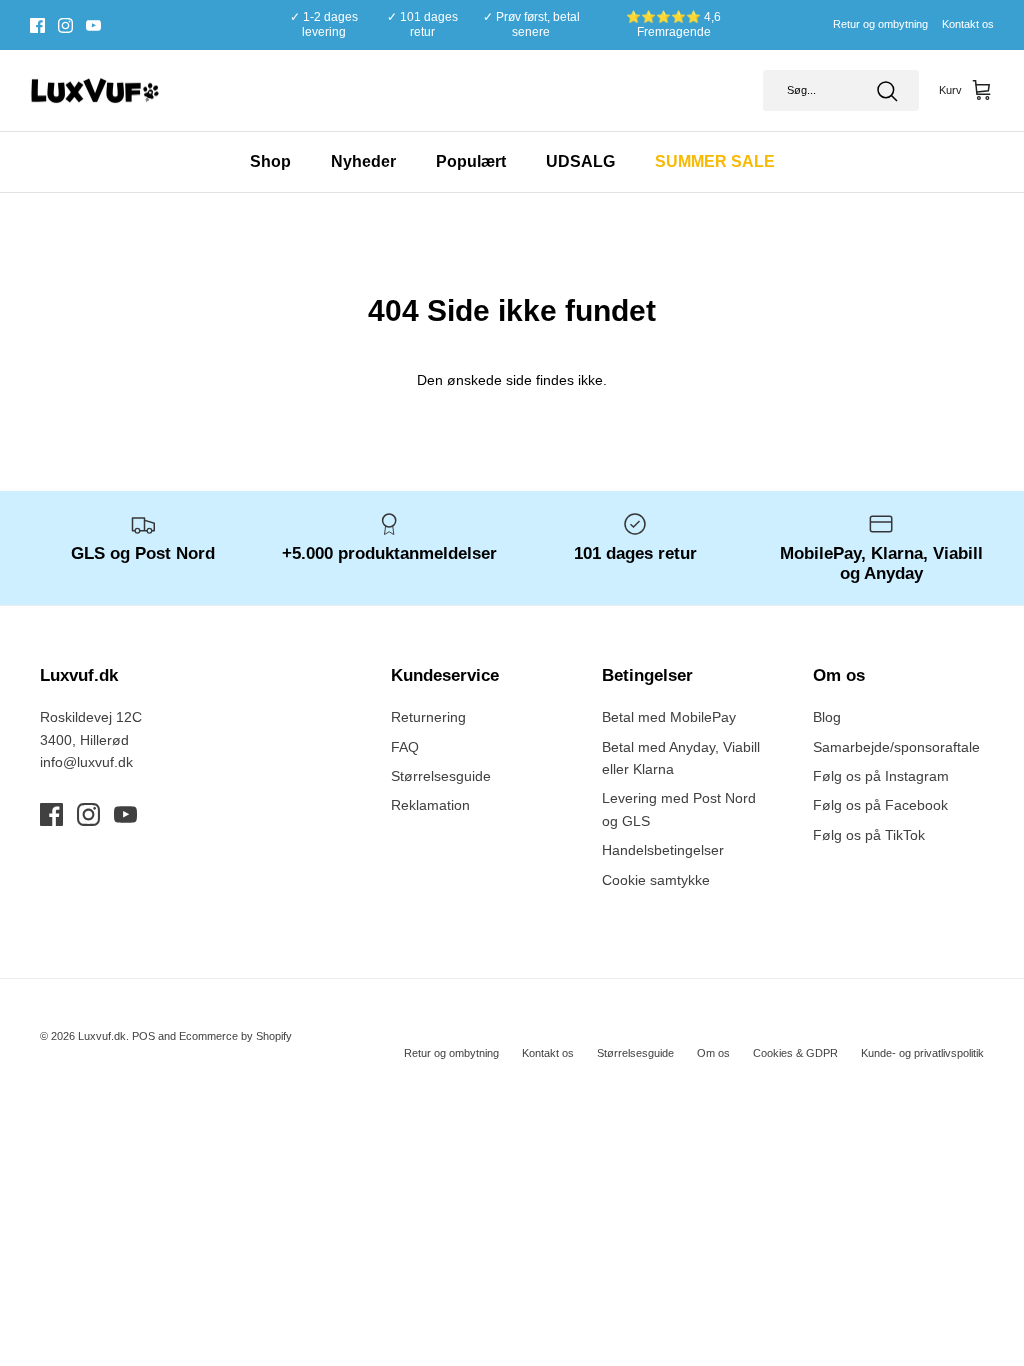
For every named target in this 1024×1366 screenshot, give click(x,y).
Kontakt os (968, 24)
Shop (270, 161)
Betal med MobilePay (669, 717)
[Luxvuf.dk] (95, 91)
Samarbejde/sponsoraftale (896, 747)
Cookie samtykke (656, 880)
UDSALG (580, 161)
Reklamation (430, 805)
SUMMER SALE (715, 161)
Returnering (428, 717)
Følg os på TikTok (869, 835)
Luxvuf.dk (102, 1036)
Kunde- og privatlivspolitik (922, 1053)
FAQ (405, 747)
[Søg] (887, 91)
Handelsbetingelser (663, 850)
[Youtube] (93, 25)
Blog (827, 717)
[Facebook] (37, 25)
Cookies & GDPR (795, 1053)
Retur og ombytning (880, 24)
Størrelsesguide (441, 776)
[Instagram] (65, 25)
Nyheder (363, 161)
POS (143, 1036)
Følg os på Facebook (880, 805)
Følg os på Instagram (881, 776)
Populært (471, 161)
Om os (713, 1053)
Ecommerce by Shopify (235, 1036)
